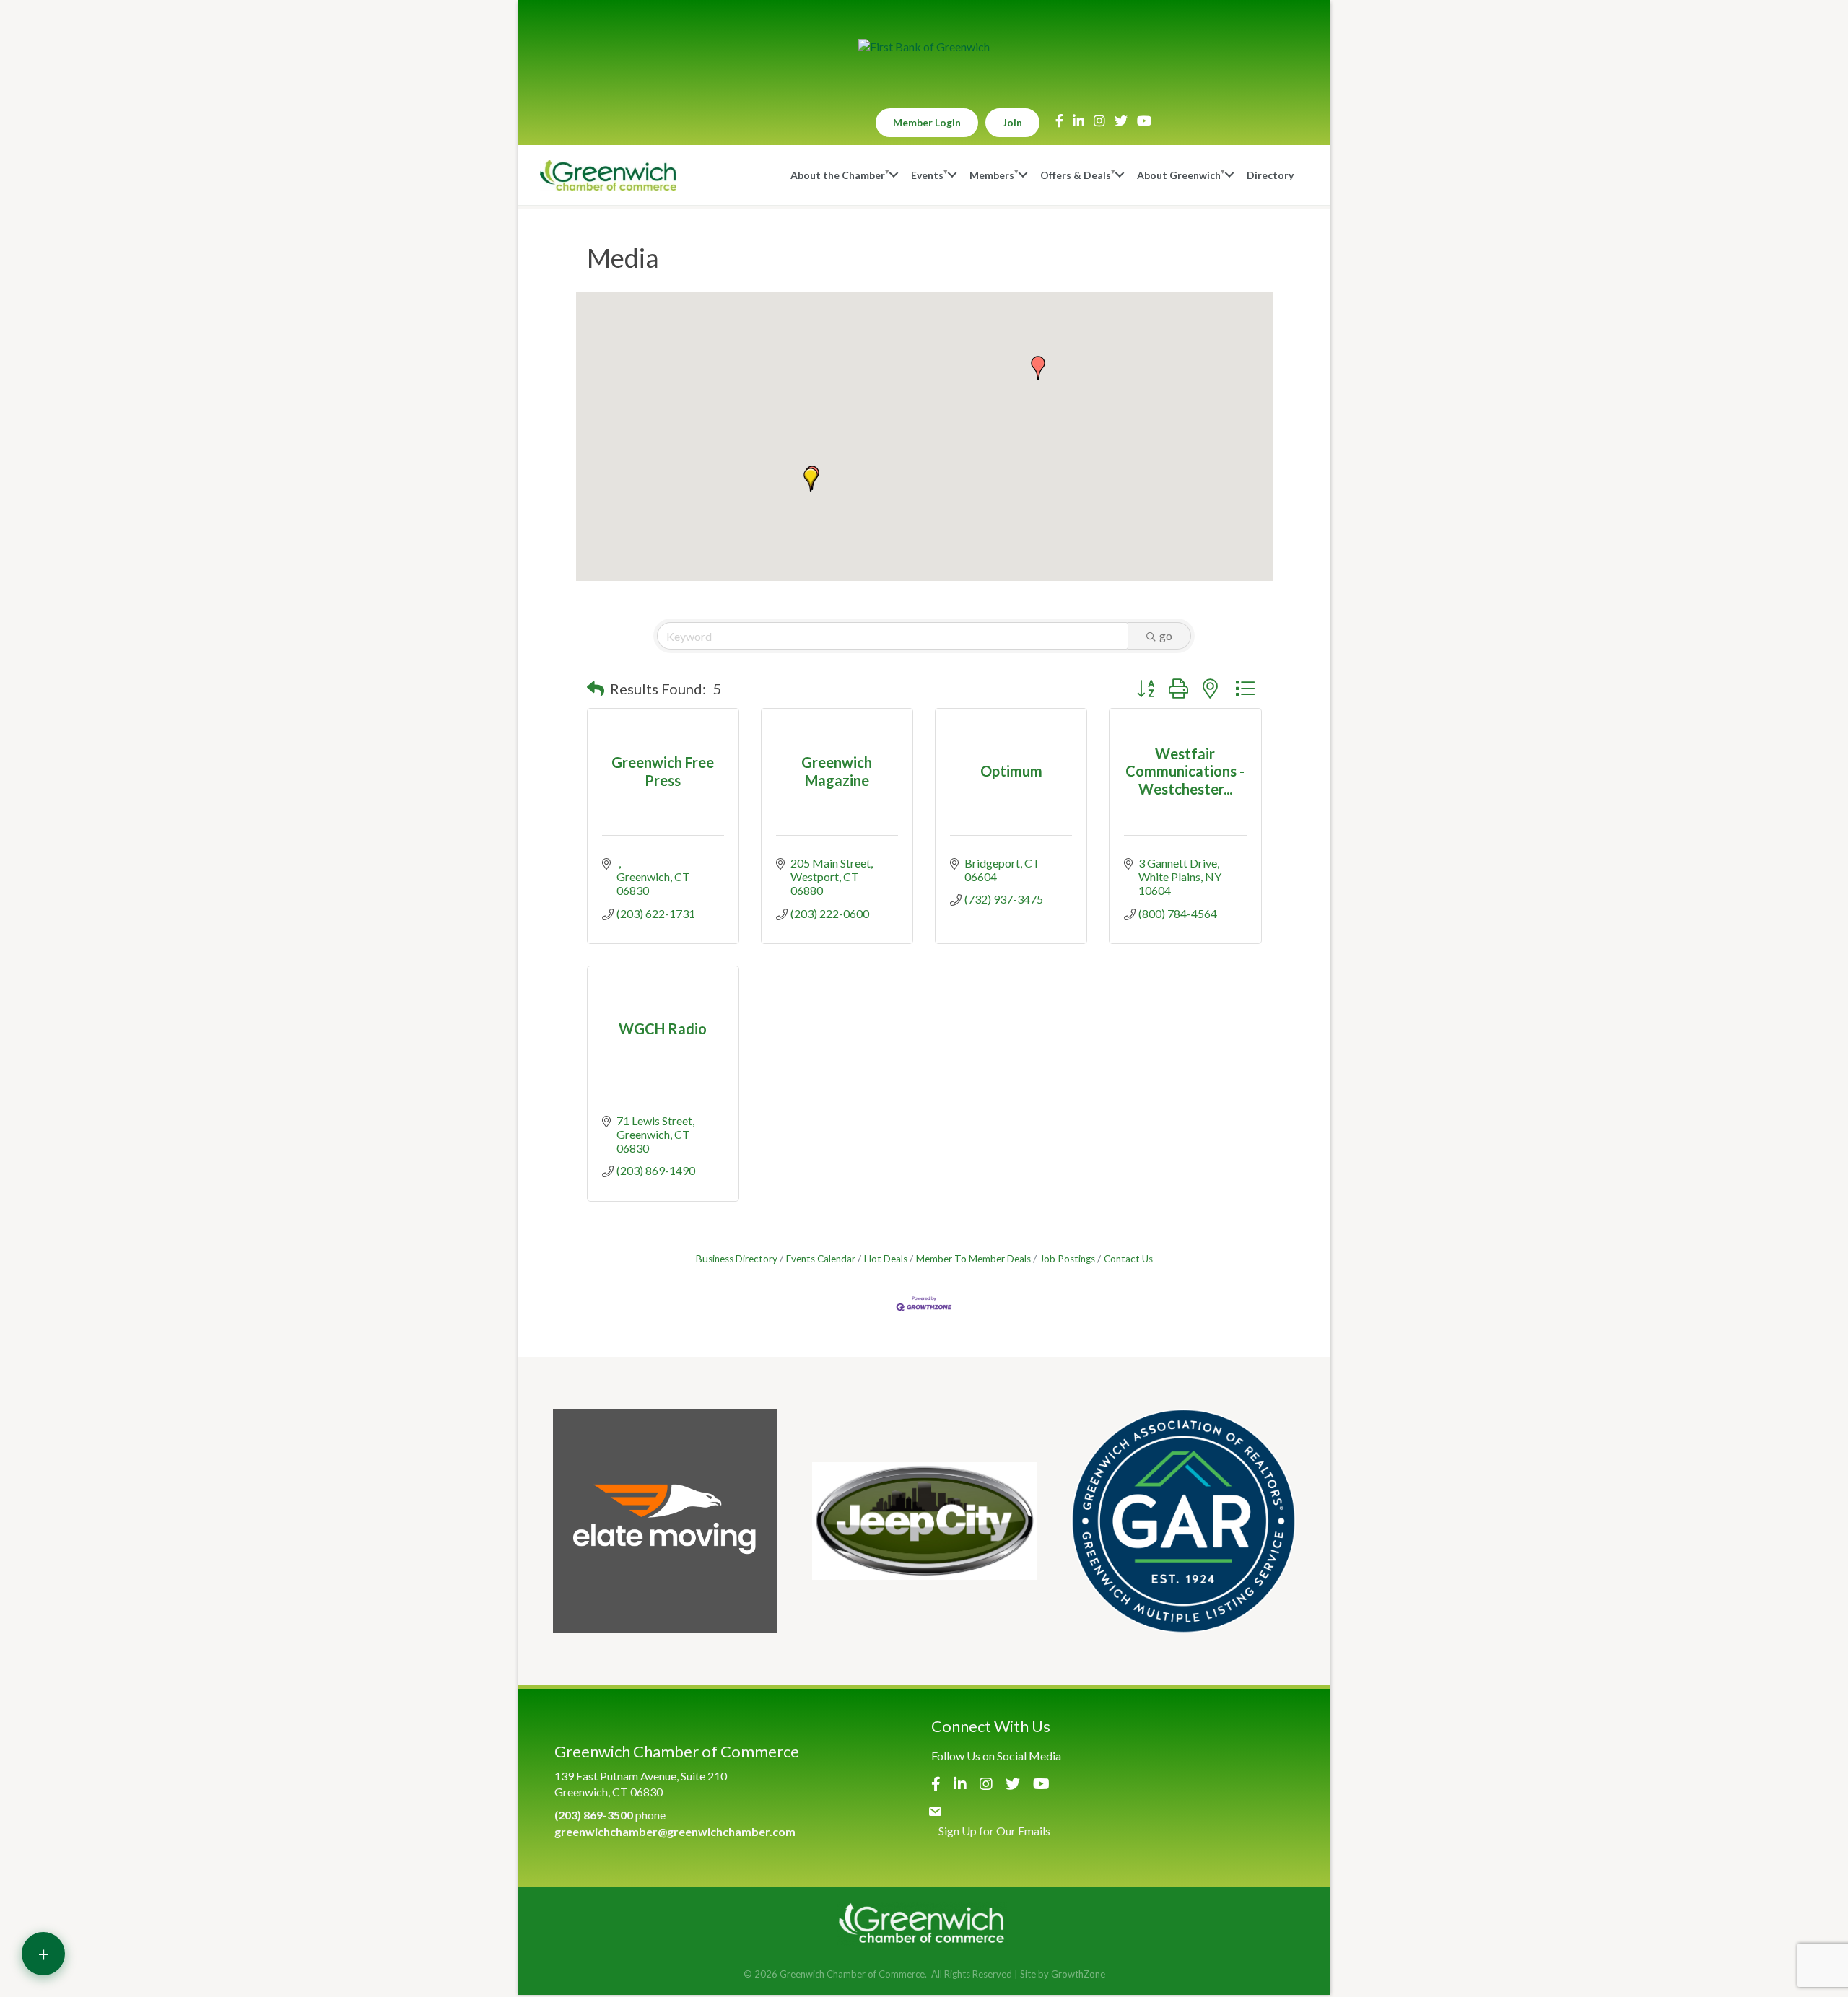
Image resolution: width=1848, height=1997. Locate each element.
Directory (1270, 175)
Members (992, 175)
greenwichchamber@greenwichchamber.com (675, 1831)
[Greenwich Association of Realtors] (1184, 1521)
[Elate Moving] (665, 1521)
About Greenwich (1179, 175)
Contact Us (1128, 1259)
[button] (811, 480)
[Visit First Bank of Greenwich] (924, 47)
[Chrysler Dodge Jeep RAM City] (924, 1521)
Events (927, 175)
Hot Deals (886, 1259)
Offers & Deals (1076, 175)
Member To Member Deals (973, 1259)
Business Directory (737, 1259)
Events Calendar (821, 1259)
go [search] (1166, 635)
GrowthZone (1078, 1974)
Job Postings (1067, 1259)
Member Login (927, 122)
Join (1012, 122)
